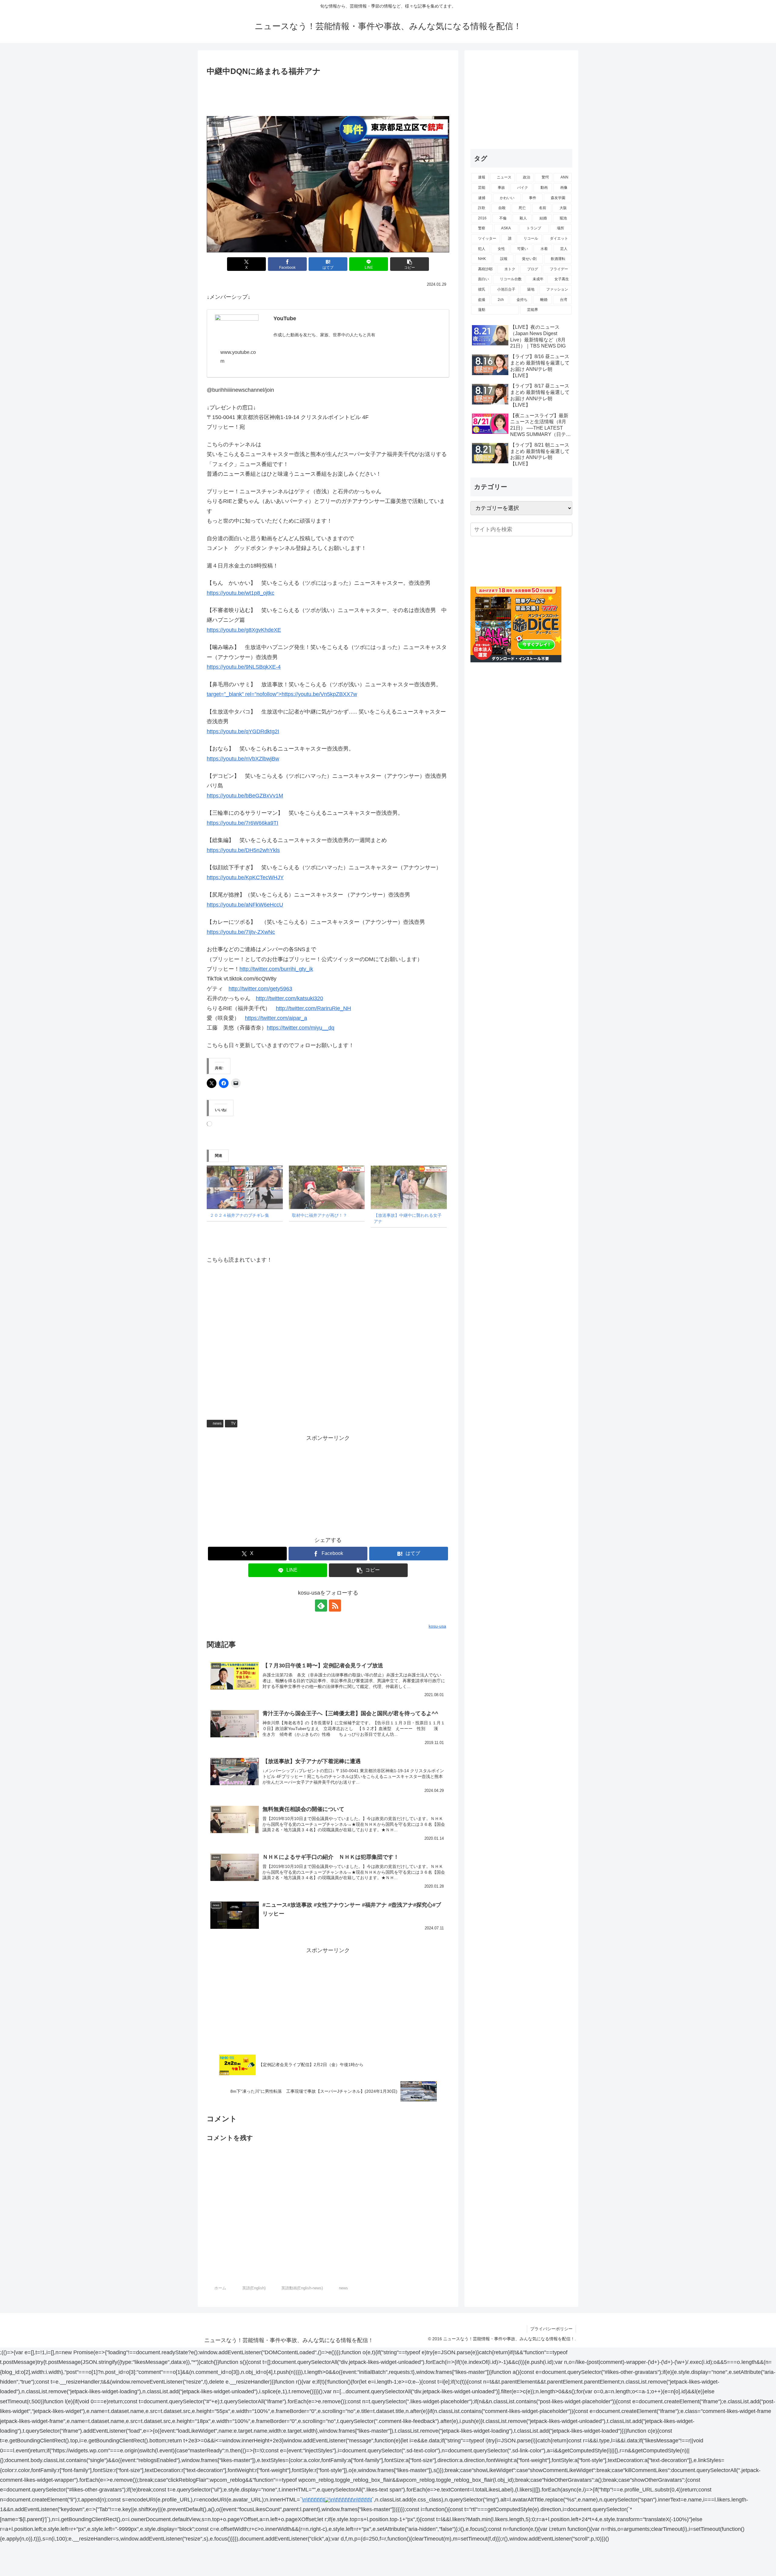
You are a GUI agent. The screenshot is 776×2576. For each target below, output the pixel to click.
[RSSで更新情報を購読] (335, 1606)
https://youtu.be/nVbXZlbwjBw (243, 759)
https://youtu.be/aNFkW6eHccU (245, 905)
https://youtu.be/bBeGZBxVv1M (245, 796)
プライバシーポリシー (551, 2329)
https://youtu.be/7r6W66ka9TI (242, 823)
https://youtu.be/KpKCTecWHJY (245, 877)
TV (233, 1423)
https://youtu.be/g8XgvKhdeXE (244, 630)
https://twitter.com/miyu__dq (301, 1028)
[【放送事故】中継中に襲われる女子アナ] (409, 1187)
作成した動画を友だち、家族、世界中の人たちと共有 (324, 335)
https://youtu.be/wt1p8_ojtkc (241, 593)
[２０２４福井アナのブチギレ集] (245, 1187)
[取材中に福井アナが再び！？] (327, 1187)
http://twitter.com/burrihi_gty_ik (276, 969)
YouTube (285, 318)
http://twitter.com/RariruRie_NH (313, 1008)
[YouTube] (237, 327)
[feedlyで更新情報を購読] (321, 1606)
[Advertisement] (328, 95)
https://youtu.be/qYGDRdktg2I (243, 731)
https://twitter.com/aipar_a (276, 1018)
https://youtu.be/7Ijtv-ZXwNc (241, 932)
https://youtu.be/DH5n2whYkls (243, 850)
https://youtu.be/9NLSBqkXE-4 (244, 667)
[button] (410, 264)
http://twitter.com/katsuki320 (289, 998)
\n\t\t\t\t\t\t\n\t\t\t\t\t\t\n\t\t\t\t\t (337, 2500)
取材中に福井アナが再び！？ (319, 1215)
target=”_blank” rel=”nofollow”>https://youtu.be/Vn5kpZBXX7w (282, 694)
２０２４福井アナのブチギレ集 (239, 1215)
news (217, 1423)
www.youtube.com (238, 357)
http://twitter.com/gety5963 (260, 989)
